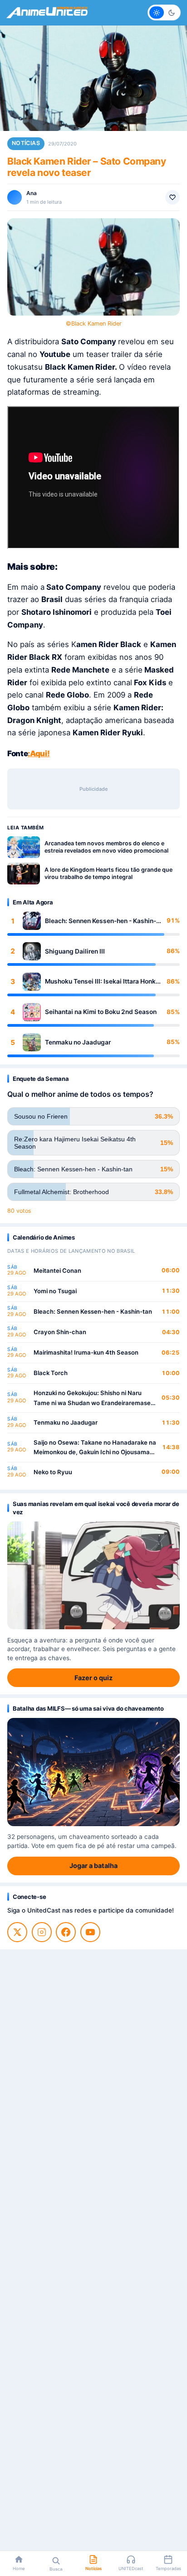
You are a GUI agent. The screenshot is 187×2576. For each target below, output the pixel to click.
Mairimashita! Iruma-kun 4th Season (86, 1352)
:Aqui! (39, 753)
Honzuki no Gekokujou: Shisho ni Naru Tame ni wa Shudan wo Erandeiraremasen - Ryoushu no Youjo (94, 1398)
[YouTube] (90, 1932)
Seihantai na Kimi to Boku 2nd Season (101, 1012)
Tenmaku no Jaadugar (78, 1042)
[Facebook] (66, 1932)
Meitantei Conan (57, 1270)
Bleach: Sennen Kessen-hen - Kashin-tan (101, 921)
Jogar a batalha (93, 1865)
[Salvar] (172, 197)
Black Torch (51, 1373)
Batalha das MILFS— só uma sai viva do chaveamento (88, 1708)
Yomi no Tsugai (55, 1291)
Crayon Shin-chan (60, 1332)
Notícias (26, 143)
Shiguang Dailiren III (75, 951)
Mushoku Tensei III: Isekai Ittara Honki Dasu (101, 982)
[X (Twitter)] (17, 1932)
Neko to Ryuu (53, 1472)
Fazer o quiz (93, 1678)
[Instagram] (42, 1932)
